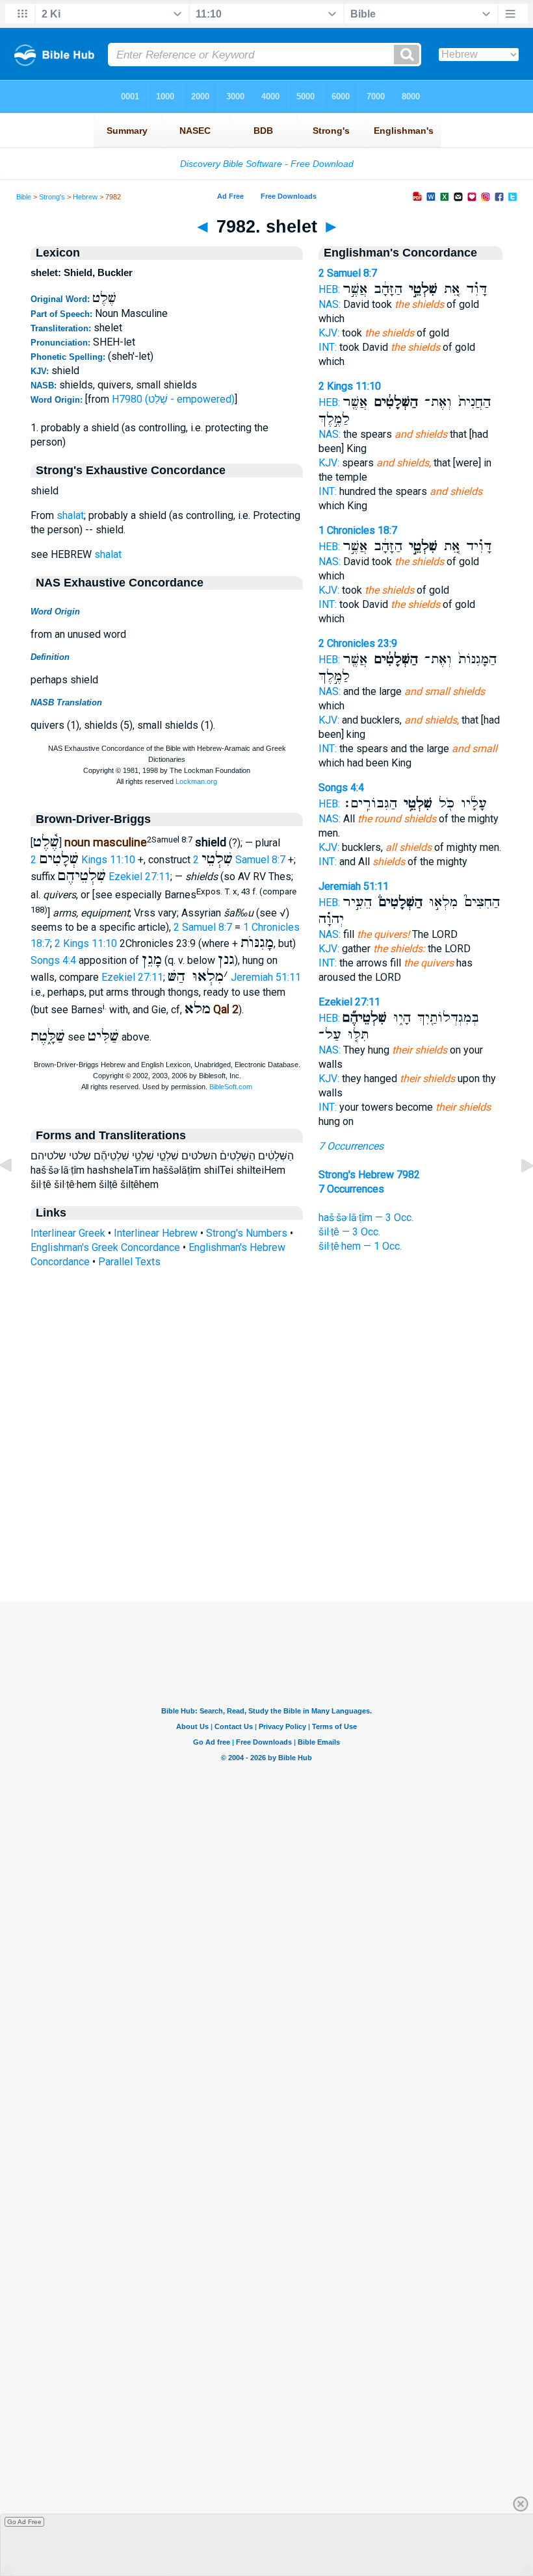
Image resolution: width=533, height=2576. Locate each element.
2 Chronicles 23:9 (358, 643)
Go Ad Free (24, 2522)
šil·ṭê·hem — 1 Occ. (360, 1246)
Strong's (52, 197)
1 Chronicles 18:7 (358, 530)
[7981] (16, 1195)
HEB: (329, 289)
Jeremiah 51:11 (266, 977)
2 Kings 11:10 (83, 860)
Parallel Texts (129, 1262)
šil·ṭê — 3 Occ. (349, 1232)
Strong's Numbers (247, 1233)
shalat (70, 515)
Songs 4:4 (53, 960)
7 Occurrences (351, 1146)
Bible (24, 197)
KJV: (329, 333)
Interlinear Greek (68, 1233)
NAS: (330, 304)
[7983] (517, 1195)
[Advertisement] (266, 1522)
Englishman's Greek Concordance (105, 1247)
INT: (328, 347)
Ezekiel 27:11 (139, 877)
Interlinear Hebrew (156, 1233)
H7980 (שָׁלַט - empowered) (173, 399)
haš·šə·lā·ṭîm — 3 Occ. (366, 1218)
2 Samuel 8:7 (239, 860)
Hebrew (85, 197)
